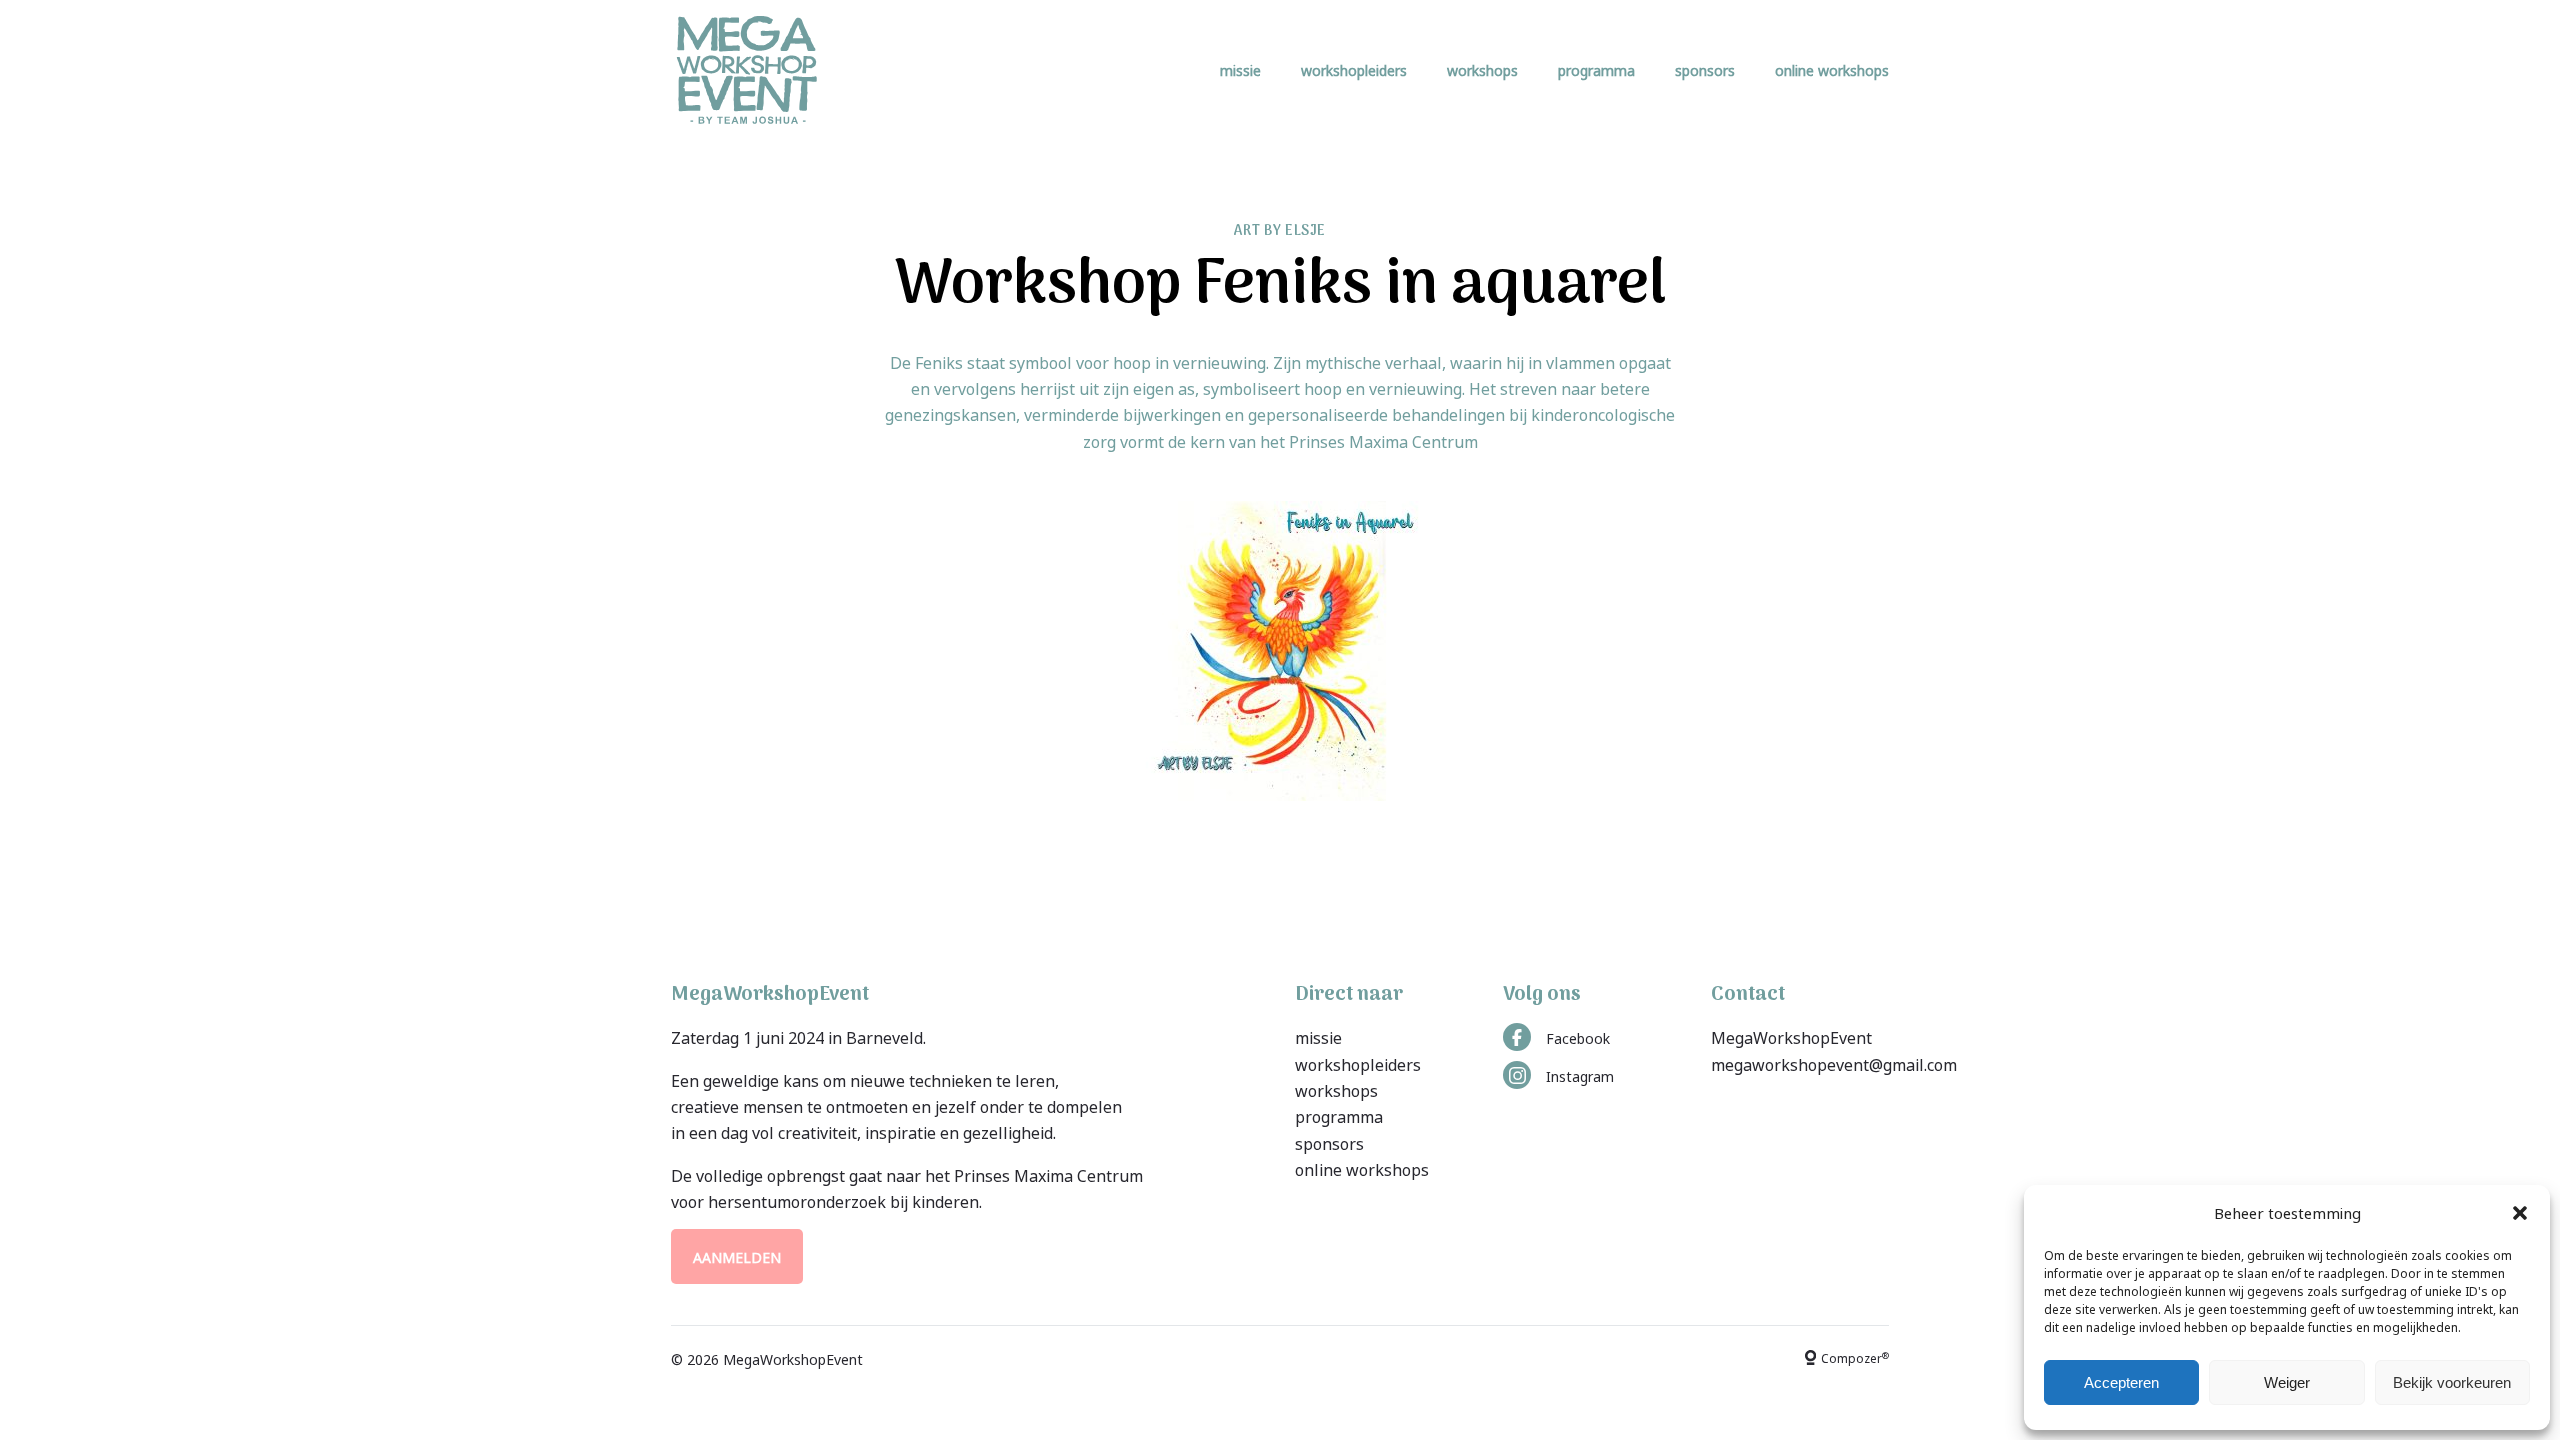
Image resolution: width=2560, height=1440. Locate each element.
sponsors (1705, 69)
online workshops (1832, 69)
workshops (1482, 69)
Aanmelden (737, 1256)
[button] (2520, 1213)
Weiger (2287, 1382)
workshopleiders (1354, 69)
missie (1240, 69)
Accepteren (2121, 1382)
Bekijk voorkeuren (2452, 1382)
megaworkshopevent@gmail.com (1834, 1063)
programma (1596, 69)
